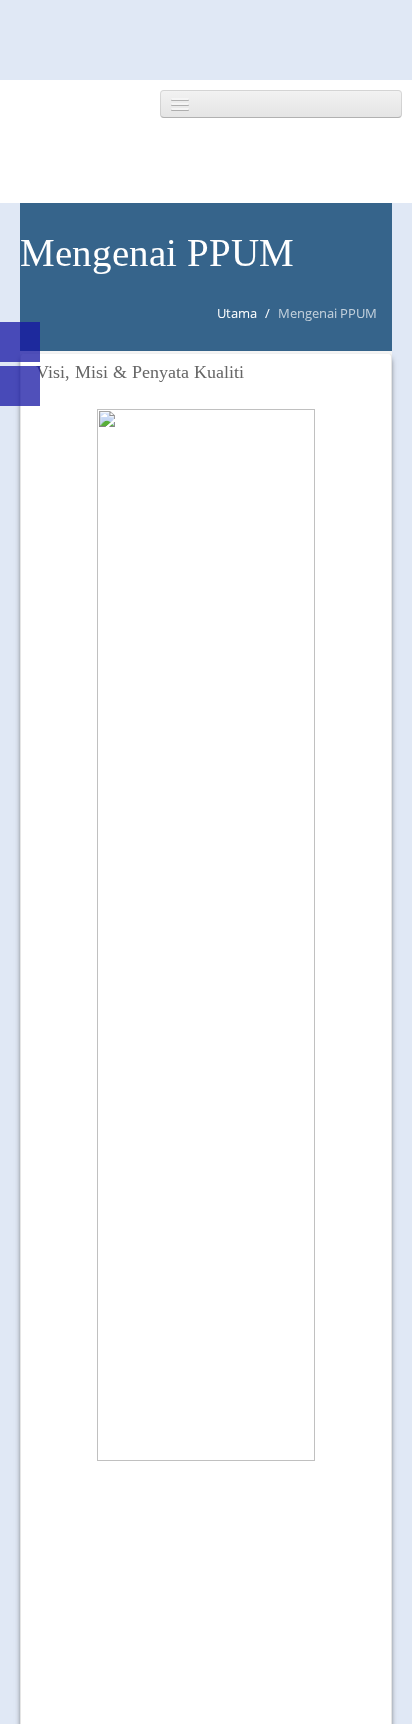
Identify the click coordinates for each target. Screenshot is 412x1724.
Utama (237, 313)
